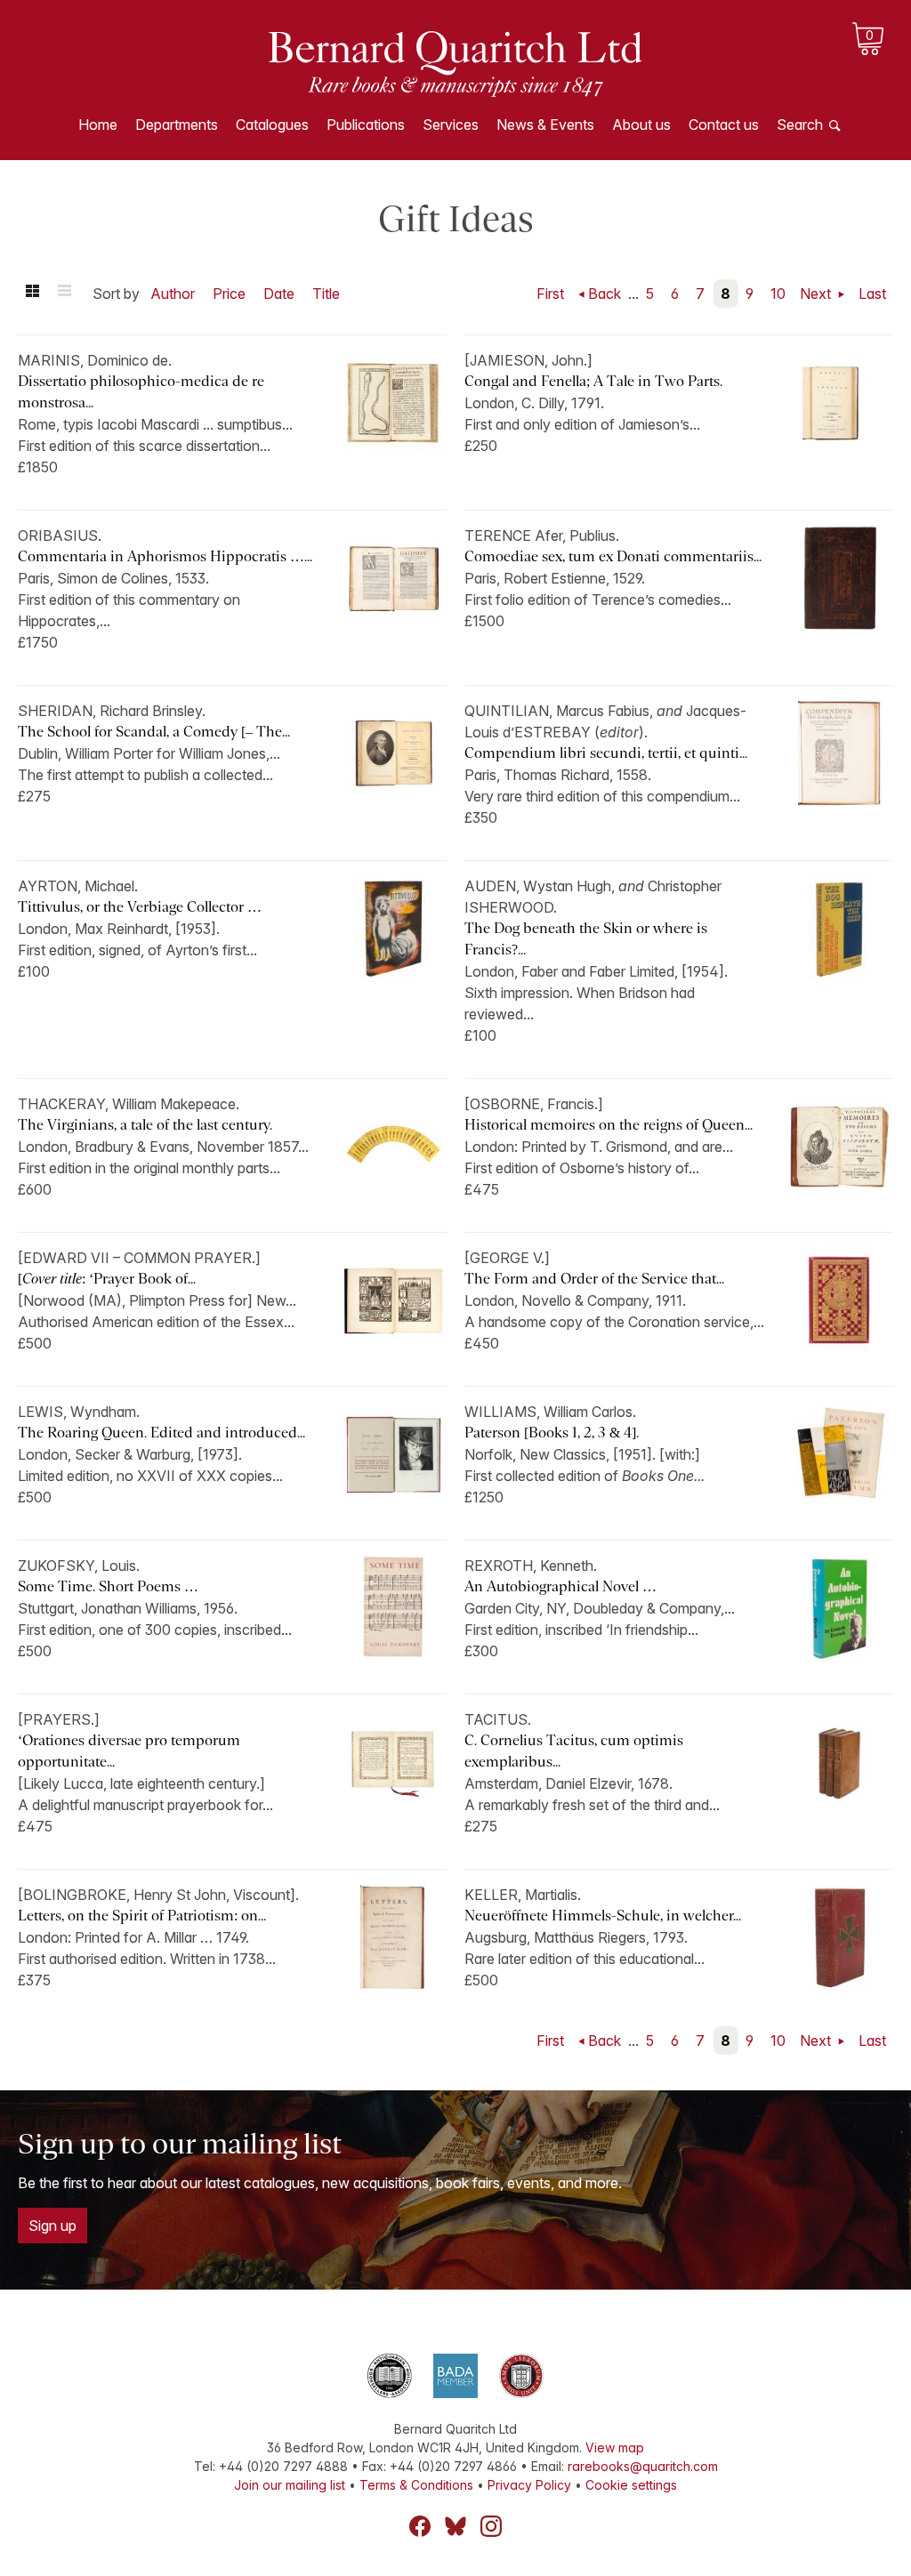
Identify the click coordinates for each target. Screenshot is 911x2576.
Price (229, 294)
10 (778, 294)
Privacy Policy (529, 2485)
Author (173, 294)
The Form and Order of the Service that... (594, 1279)
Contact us (724, 125)
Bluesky (455, 2526)
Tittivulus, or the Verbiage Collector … (140, 907)
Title (326, 294)
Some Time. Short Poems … (108, 1586)
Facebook (420, 2526)
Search (800, 125)
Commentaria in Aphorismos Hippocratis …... (165, 556)
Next (817, 294)
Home (98, 125)
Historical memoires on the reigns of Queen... (609, 1125)
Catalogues (272, 125)
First (550, 294)
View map (615, 2447)
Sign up (52, 2226)
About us (641, 125)
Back (605, 294)
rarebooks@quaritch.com (643, 2466)
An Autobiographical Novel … (560, 1586)
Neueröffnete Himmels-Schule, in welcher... (603, 1916)
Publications (366, 125)
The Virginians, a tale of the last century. (147, 1125)
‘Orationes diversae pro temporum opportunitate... (129, 1751)
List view (64, 294)
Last (872, 294)
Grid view (32, 294)
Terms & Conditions (416, 2485)
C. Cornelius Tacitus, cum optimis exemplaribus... (574, 1751)
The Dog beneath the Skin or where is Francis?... (586, 939)
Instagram (491, 2526)
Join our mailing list (290, 2485)
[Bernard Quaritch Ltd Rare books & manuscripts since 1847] (455, 62)
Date (279, 294)
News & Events (545, 125)
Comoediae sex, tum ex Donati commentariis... (613, 556)
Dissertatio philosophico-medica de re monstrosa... (141, 392)
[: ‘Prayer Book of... (107, 1279)
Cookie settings (631, 2485)
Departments (177, 125)
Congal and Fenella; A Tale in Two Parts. (595, 381)
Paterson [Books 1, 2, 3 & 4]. (552, 1433)
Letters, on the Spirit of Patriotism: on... (142, 1916)
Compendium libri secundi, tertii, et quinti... (606, 753)
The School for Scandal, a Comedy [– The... (154, 732)
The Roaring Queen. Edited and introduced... (161, 1433)
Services (451, 125)
